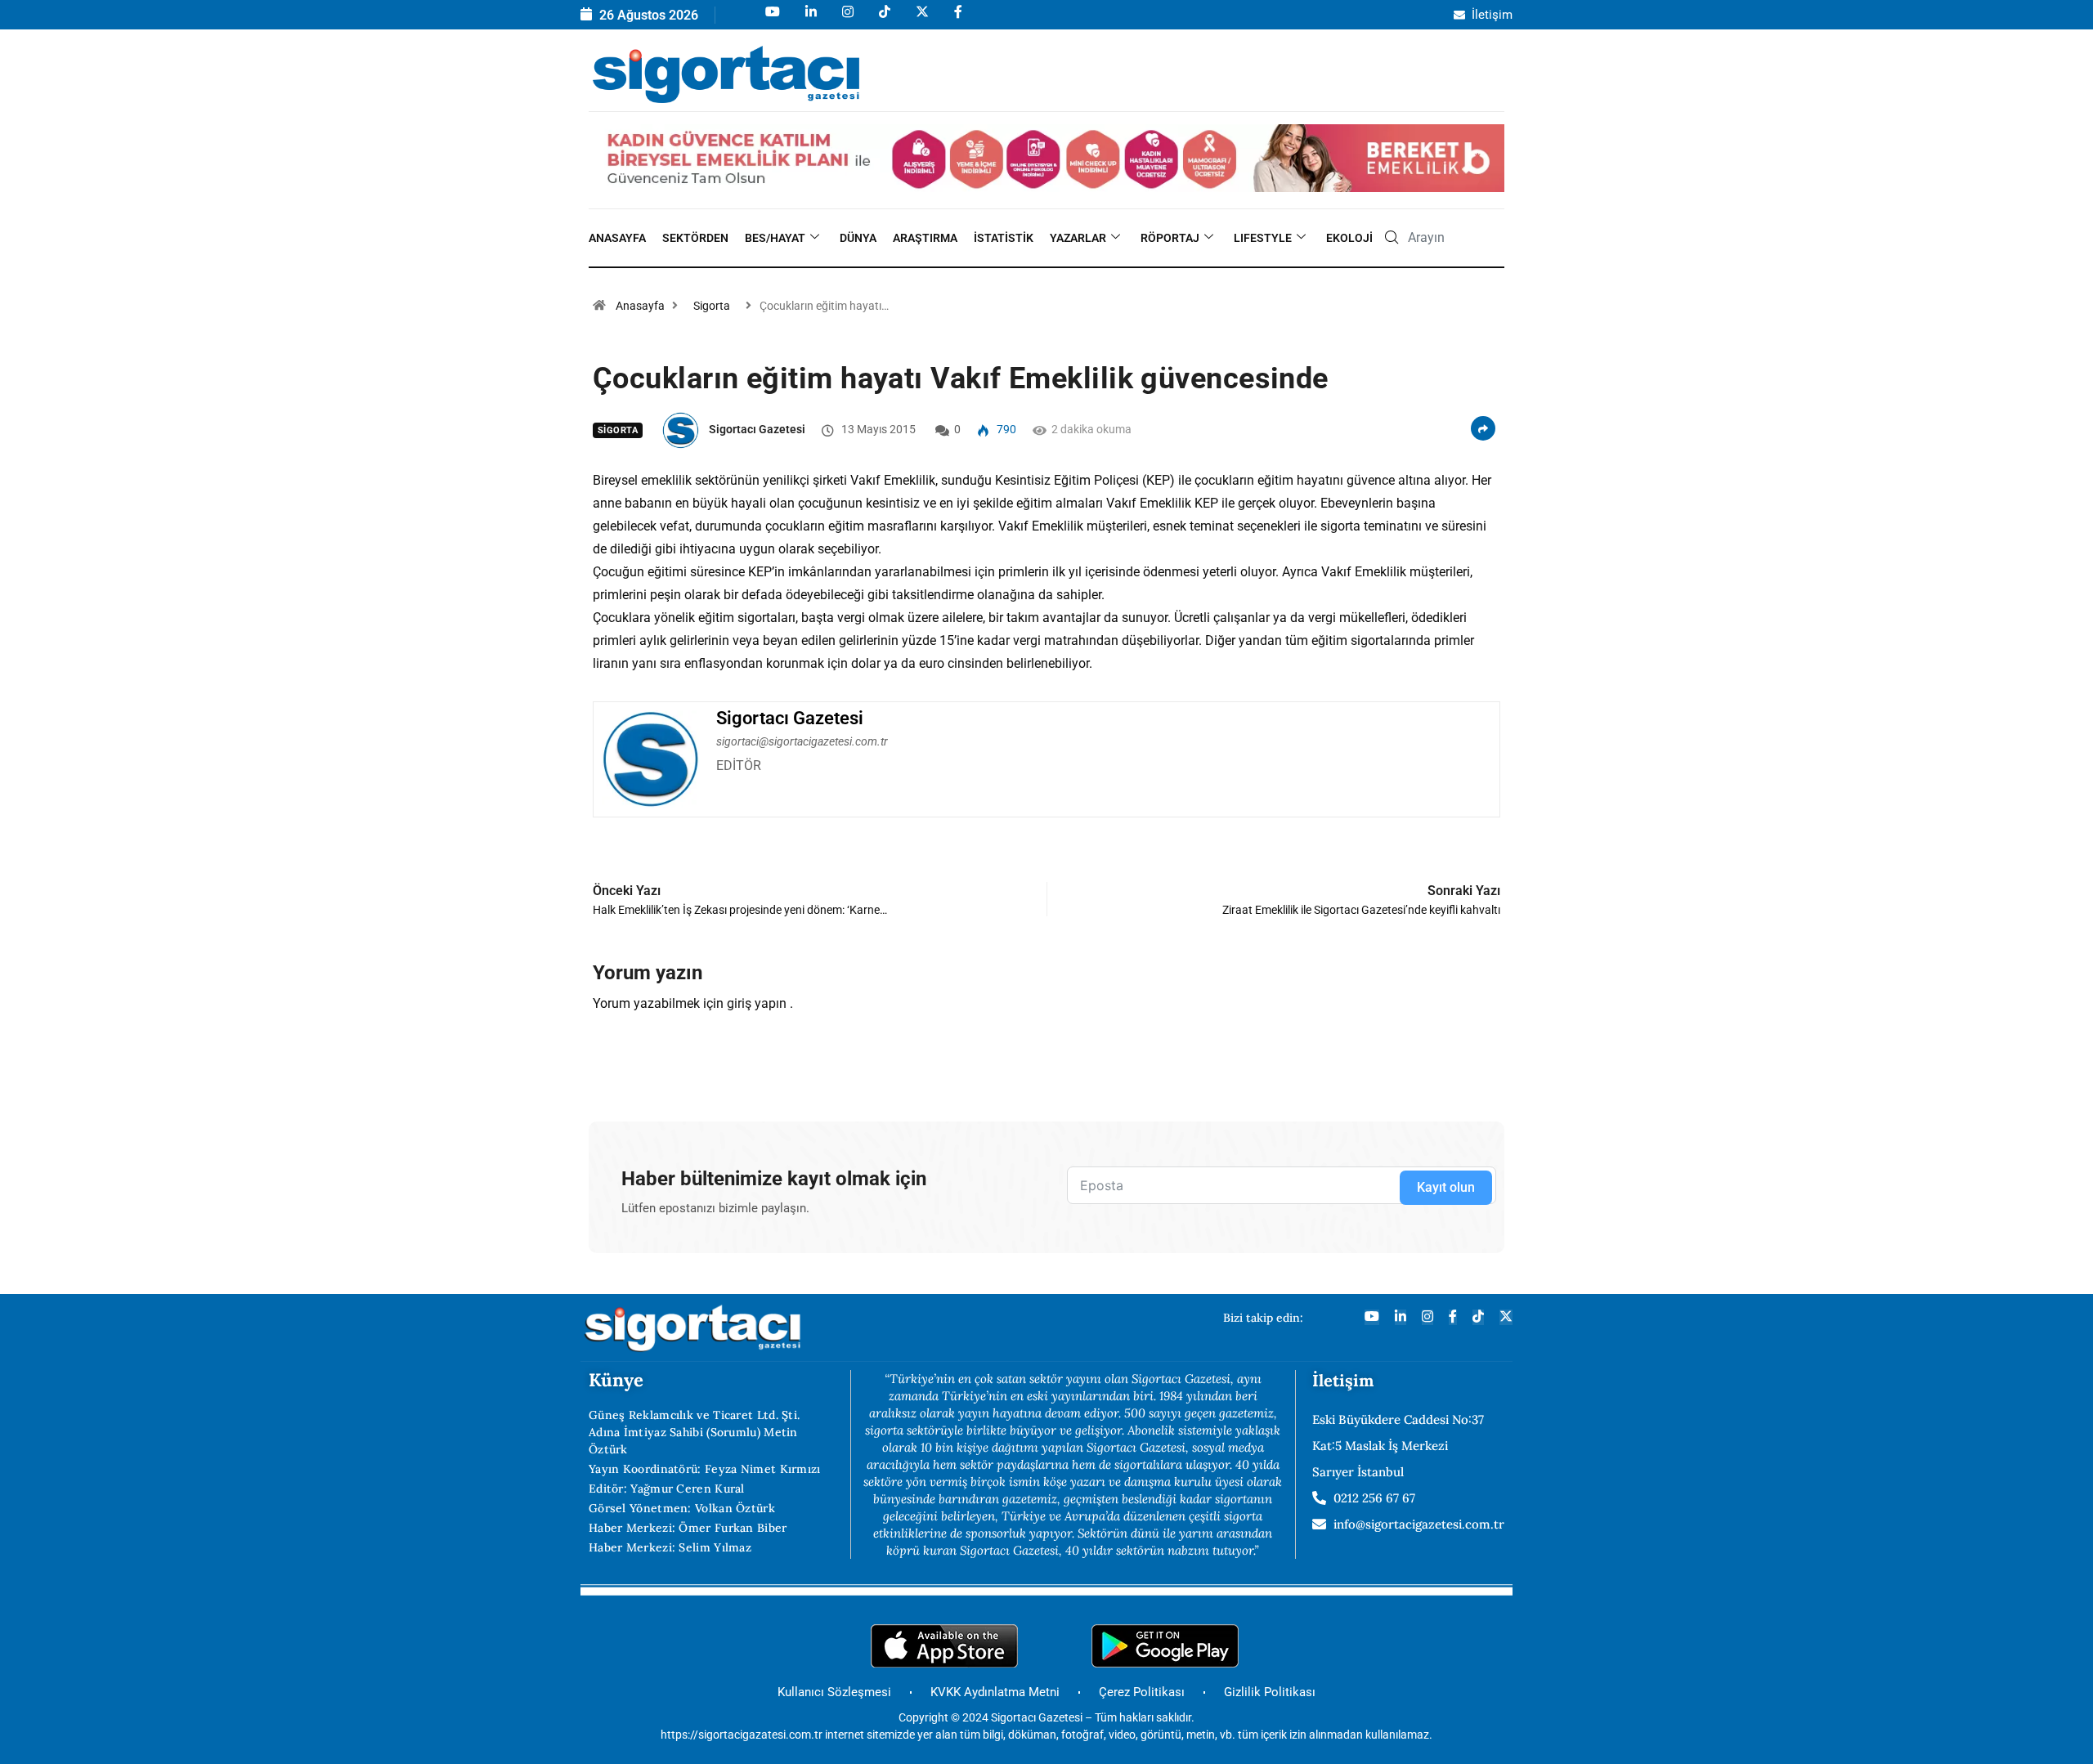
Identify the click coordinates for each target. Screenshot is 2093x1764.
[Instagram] (847, 19)
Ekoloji (1349, 238)
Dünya (858, 238)
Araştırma (925, 238)
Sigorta (712, 306)
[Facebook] (957, 19)
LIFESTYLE (1263, 238)
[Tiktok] (883, 19)
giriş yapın (757, 1003)
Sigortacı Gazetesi (757, 429)
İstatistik (1004, 238)
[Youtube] (771, 19)
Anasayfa (617, 238)
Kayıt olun (1446, 1187)
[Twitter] (1506, 1317)
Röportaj (1170, 238)
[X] (921, 19)
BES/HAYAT (775, 238)
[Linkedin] (810, 19)
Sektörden (695, 238)
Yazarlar (1078, 238)
